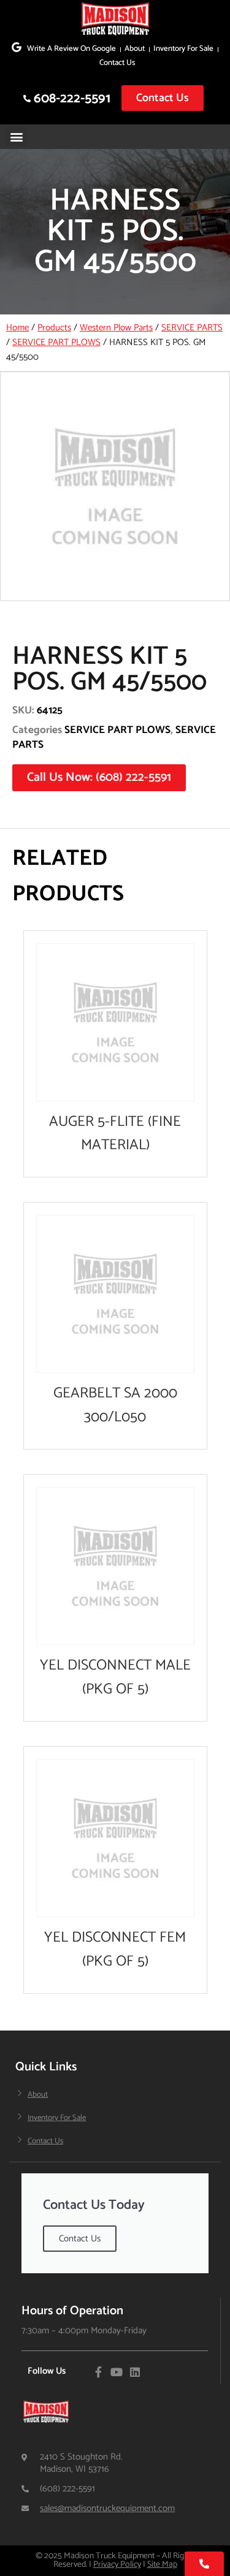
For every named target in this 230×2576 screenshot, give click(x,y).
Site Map (162, 2565)
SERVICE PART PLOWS (56, 342)
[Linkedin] (135, 2372)
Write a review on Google (71, 49)
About (135, 49)
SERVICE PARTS (192, 328)
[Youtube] (117, 2372)
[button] (16, 136)
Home (17, 328)
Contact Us (117, 63)
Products (54, 328)
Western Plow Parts (116, 328)
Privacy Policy (117, 2565)
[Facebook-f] (98, 2372)
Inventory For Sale (183, 49)
